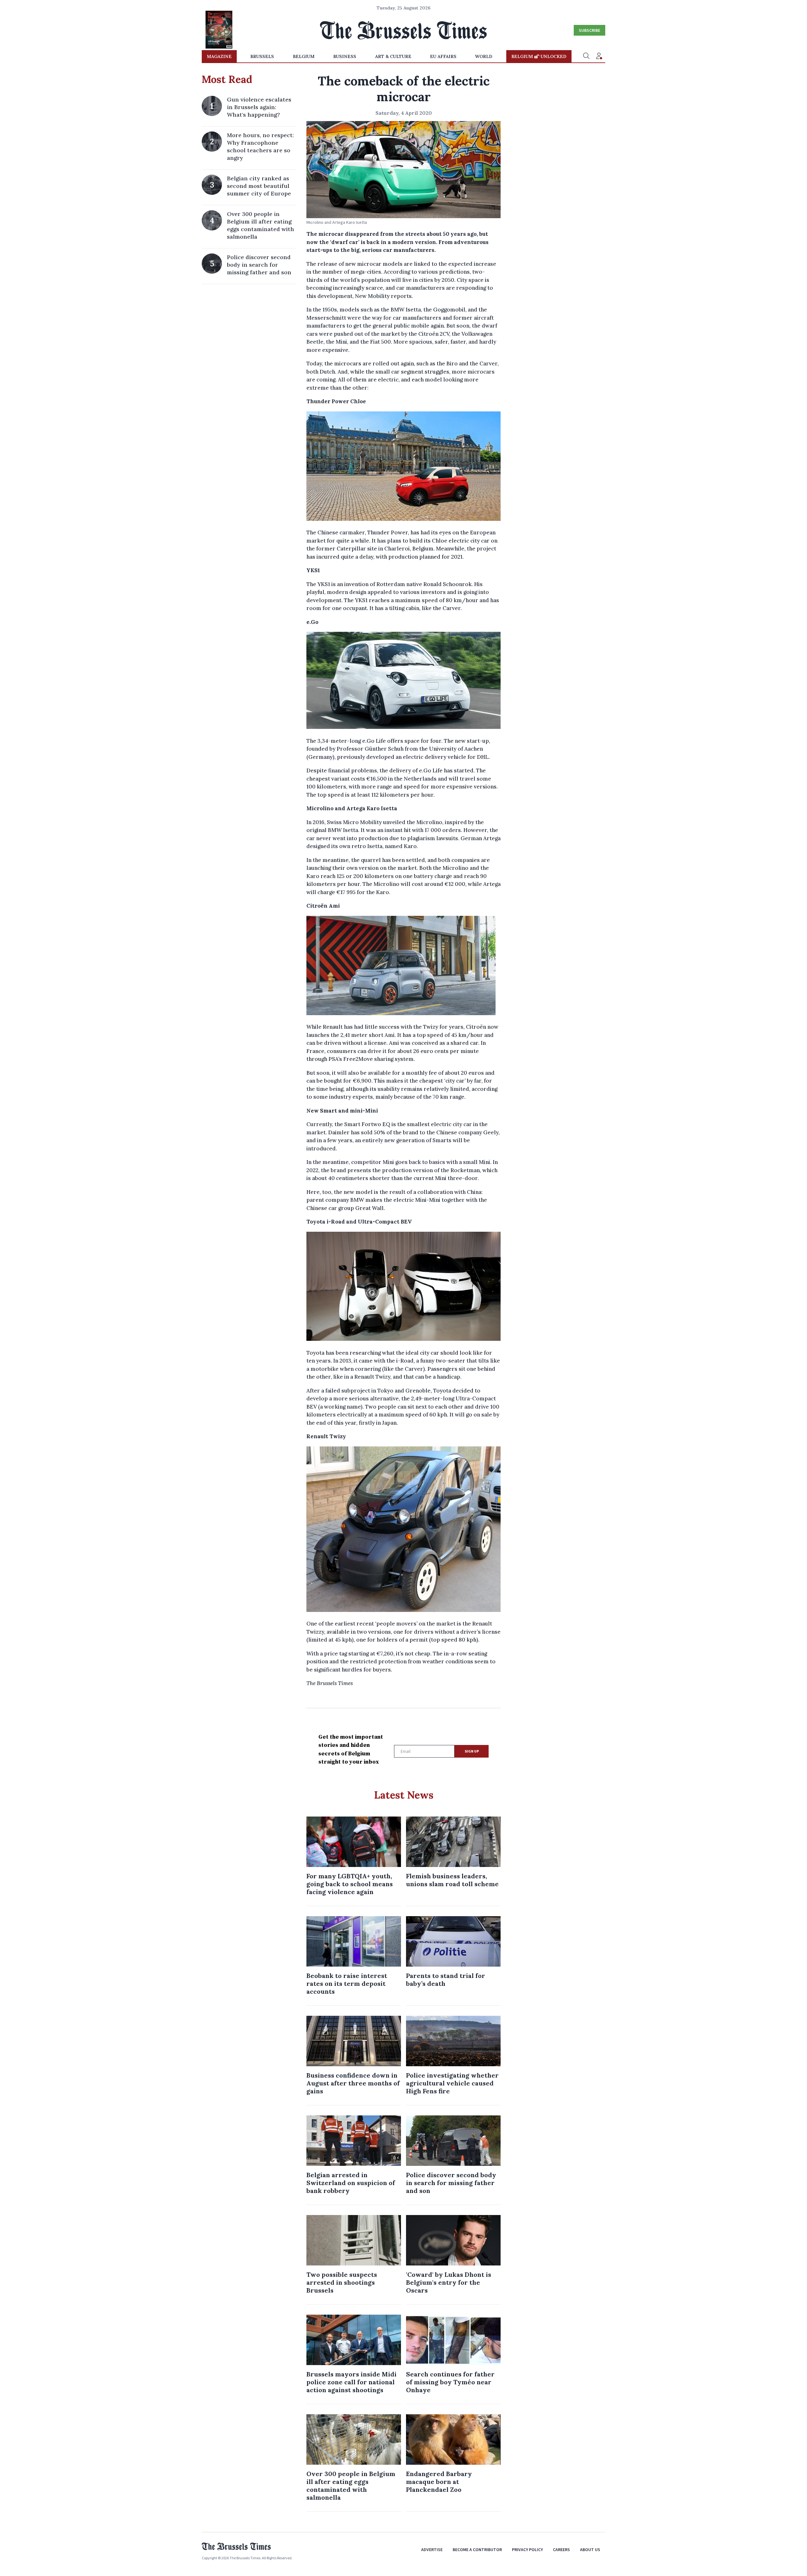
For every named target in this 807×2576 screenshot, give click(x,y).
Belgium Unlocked (539, 56)
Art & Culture (393, 56)
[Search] (586, 56)
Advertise (432, 2550)
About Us (590, 2550)
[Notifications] (599, 56)
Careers (561, 2550)
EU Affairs (443, 56)
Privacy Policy (527, 2550)
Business (345, 56)
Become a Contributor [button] (477, 2550)
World (484, 56)
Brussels (262, 56)
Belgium (304, 56)
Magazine (219, 56)
